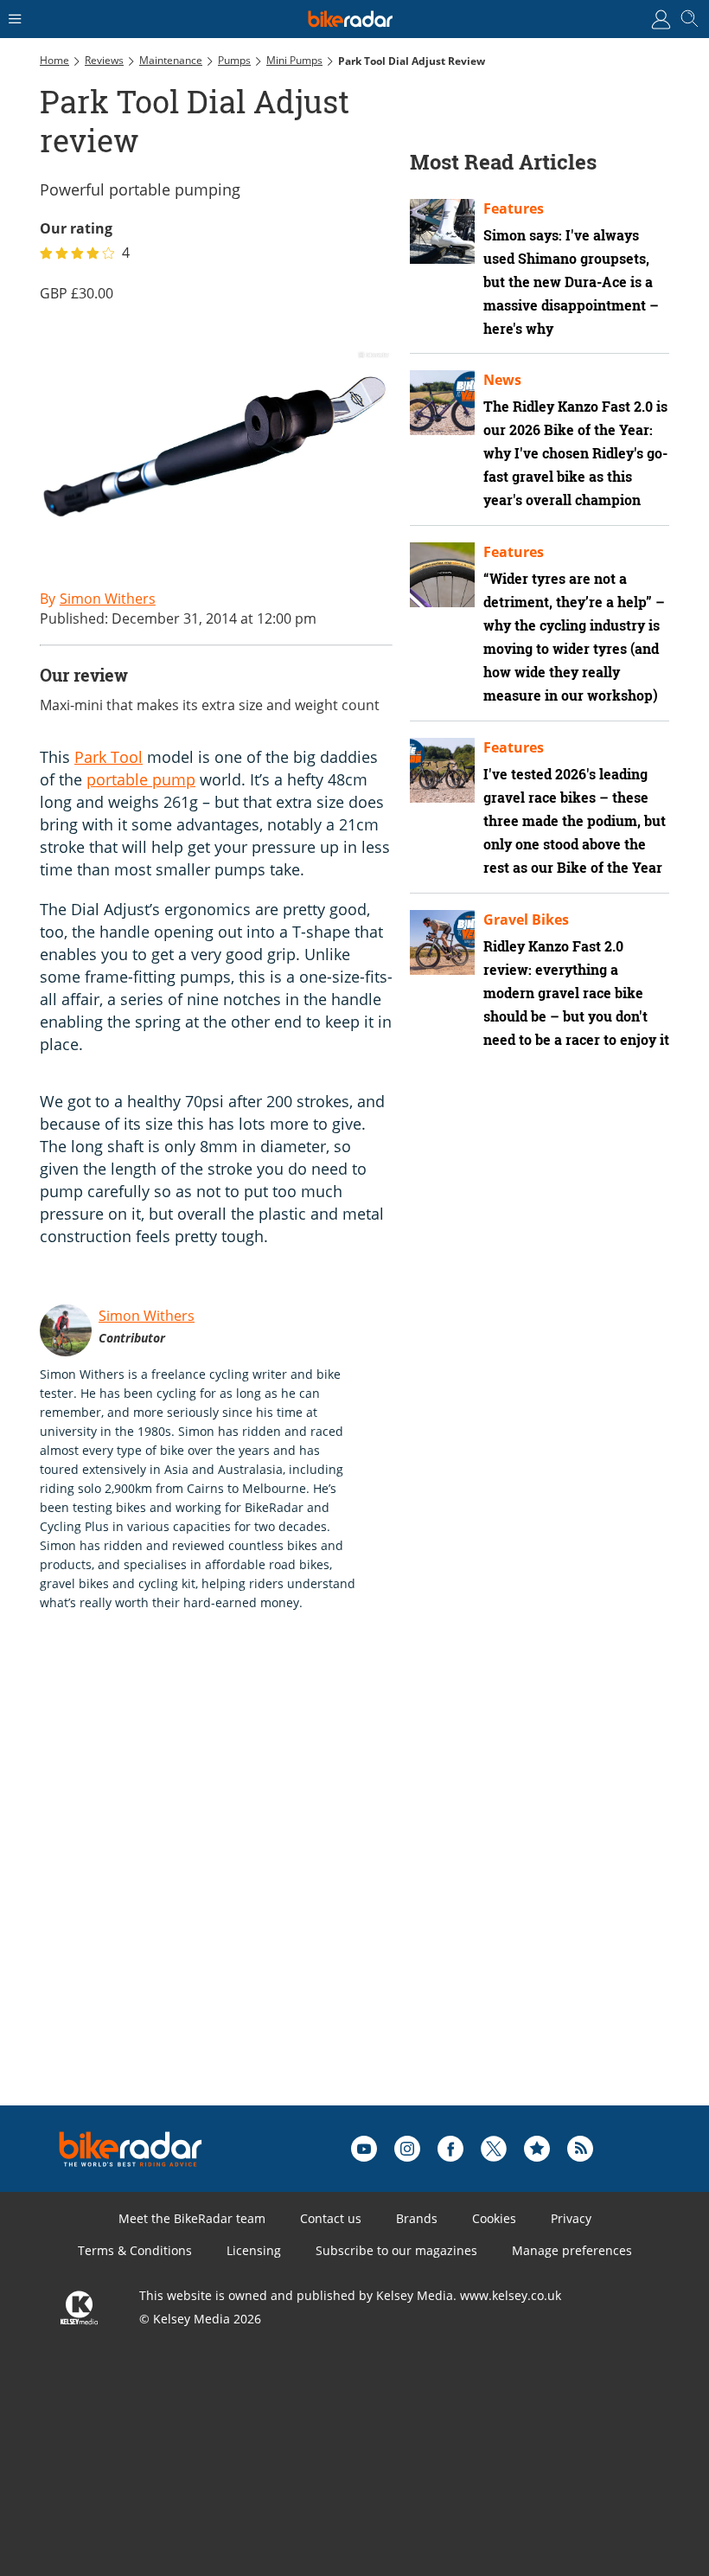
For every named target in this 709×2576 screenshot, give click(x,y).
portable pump (141, 779)
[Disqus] (308, 1886)
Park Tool (109, 757)
